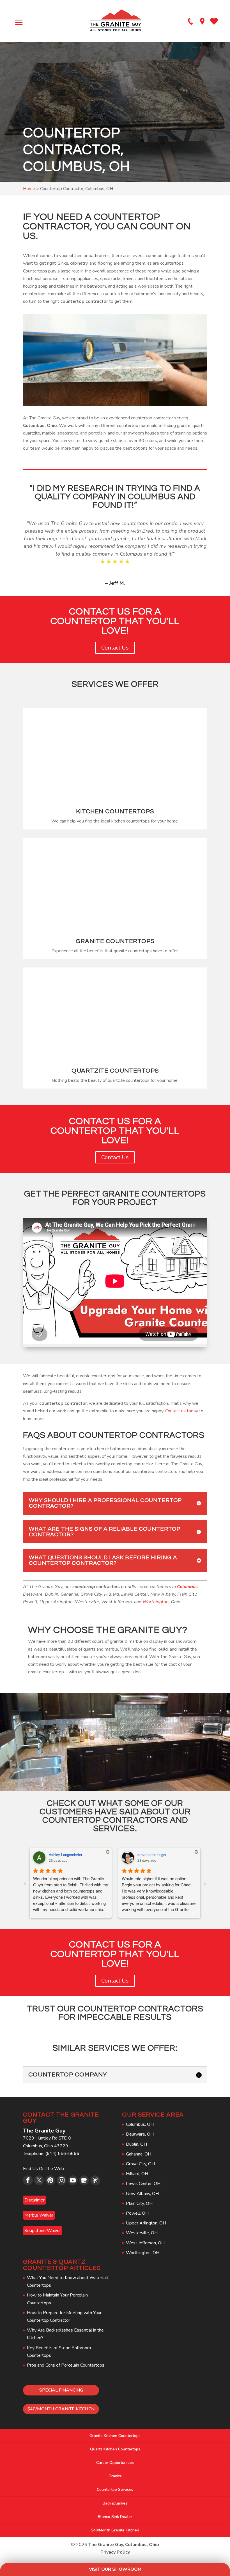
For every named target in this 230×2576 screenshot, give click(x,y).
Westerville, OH (142, 2233)
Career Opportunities (115, 2463)
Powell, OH (137, 2213)
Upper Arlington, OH (146, 2223)
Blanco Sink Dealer (115, 2517)
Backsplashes (115, 2503)
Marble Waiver (39, 2215)
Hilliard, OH (137, 2174)
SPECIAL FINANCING (61, 2390)
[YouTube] (73, 2180)
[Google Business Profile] (84, 2180)
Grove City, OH (140, 2164)
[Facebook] (28, 2180)
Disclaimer (34, 2200)
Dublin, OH (136, 2144)
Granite (115, 2476)
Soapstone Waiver (43, 2231)
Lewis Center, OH (143, 2184)
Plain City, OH (139, 2203)
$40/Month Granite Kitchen (115, 2530)
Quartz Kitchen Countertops (115, 2449)
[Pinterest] (50, 2180)
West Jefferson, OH (145, 2243)
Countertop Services (115, 2490)
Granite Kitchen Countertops (115, 2436)
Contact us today (182, 1411)
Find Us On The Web (43, 2169)
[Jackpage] (95, 2180)
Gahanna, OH (139, 2154)
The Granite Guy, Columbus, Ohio (124, 2545)
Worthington (156, 1602)
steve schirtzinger (152, 1855)
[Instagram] (62, 2180)
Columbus (187, 1587)
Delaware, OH (140, 2134)
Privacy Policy (115, 2552)
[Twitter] (39, 2180)
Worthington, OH (143, 2253)
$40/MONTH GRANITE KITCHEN (61, 2409)
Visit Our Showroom (115, 2569)
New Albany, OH (142, 2194)
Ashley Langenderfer (65, 1855)
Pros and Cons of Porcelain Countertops (66, 2365)
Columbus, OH (140, 2124)
